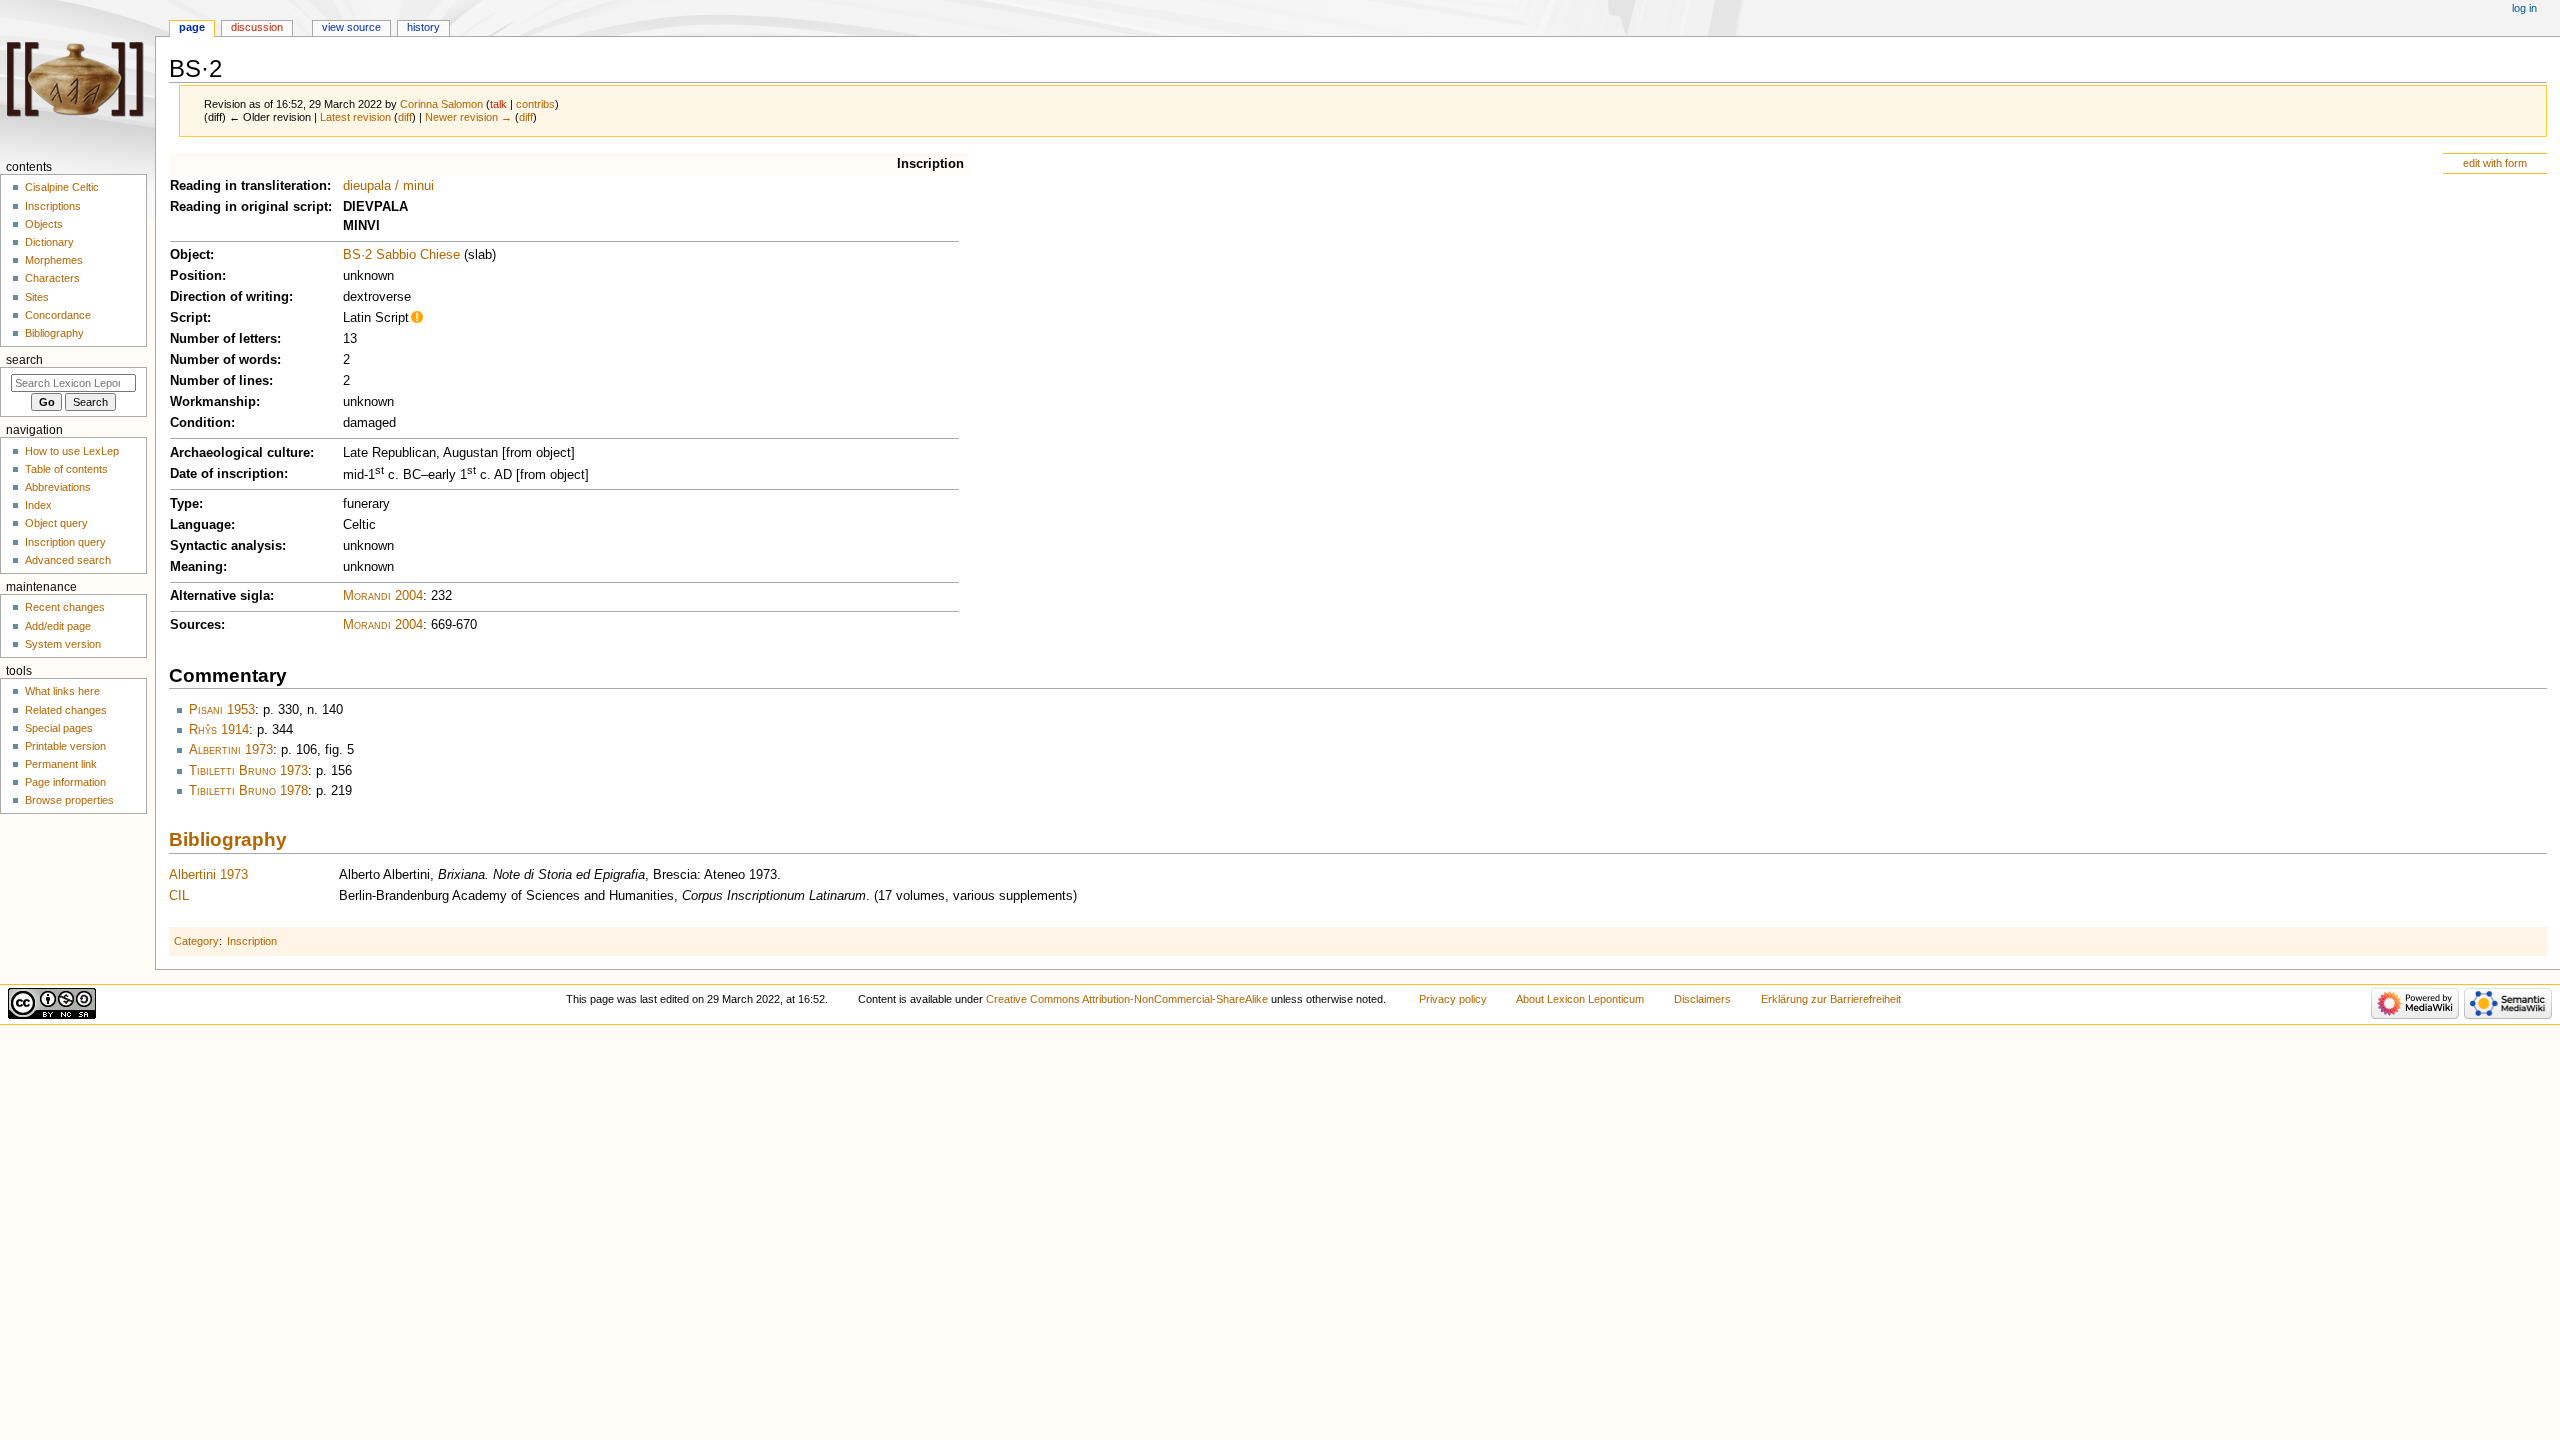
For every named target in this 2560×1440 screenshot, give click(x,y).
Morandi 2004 (383, 596)
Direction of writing (229, 297)
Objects (44, 224)
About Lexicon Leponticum (1580, 999)
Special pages (59, 728)
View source (351, 27)
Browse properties (69, 800)
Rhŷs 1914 (219, 730)
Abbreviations (58, 487)
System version (63, 644)
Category (196, 941)
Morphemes (54, 260)
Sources (195, 625)
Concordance (58, 315)
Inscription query (65, 542)
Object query (56, 523)
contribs (535, 104)
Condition (200, 423)
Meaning (196, 567)
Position (196, 276)
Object (190, 255)
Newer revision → (468, 117)
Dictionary (49, 242)
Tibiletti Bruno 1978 (248, 791)
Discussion (257, 27)
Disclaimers (1702, 999)
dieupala (367, 186)
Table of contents (66, 469)
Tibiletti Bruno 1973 (248, 771)
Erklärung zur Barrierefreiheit (1831, 999)
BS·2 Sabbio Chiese (401, 255)
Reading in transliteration (248, 186)
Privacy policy (1453, 999)
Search (24, 360)
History (423, 27)
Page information (65, 782)
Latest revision (355, 117)
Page (192, 27)
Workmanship (213, 402)
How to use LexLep (72, 451)
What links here (62, 691)
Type (184, 504)
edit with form (2495, 163)
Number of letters (223, 339)
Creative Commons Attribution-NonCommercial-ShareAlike (1127, 999)
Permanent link (61, 764)
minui (418, 186)
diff (405, 117)
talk (498, 104)
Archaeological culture (240, 453)
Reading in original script (249, 207)
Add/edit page (58, 626)
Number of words (223, 360)
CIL (179, 896)
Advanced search (68, 560)
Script (188, 318)
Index (38, 505)
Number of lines (219, 381)
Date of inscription (227, 474)
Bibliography (228, 839)
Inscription (930, 164)
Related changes (66, 710)
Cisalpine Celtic (62, 187)
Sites (37, 297)
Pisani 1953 (222, 710)
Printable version (65, 746)
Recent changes (65, 607)
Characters (52, 278)
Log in (2524, 8)
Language (200, 525)
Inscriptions (53, 206)
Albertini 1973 (231, 750)
